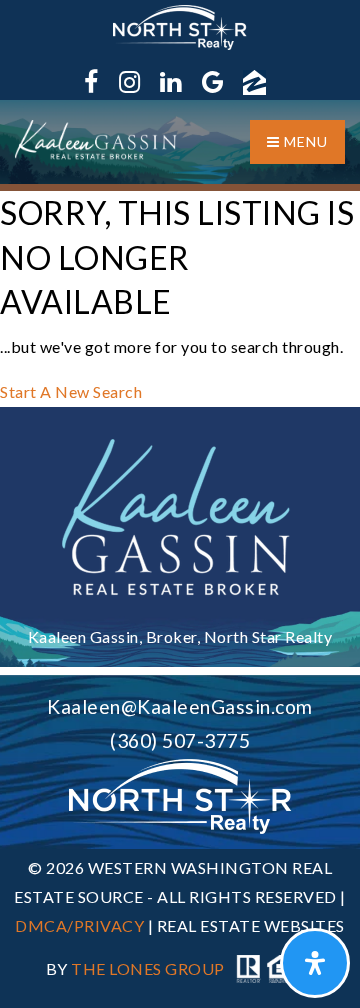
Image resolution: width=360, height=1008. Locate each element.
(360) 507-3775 (180, 740)
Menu (304, 141)
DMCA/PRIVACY (79, 925)
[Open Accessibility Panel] (315, 963)
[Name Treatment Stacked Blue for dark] (180, 516)
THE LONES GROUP (148, 969)
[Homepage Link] (97, 138)
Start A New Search (71, 391)
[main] (180, 299)
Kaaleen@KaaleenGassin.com (180, 706)
